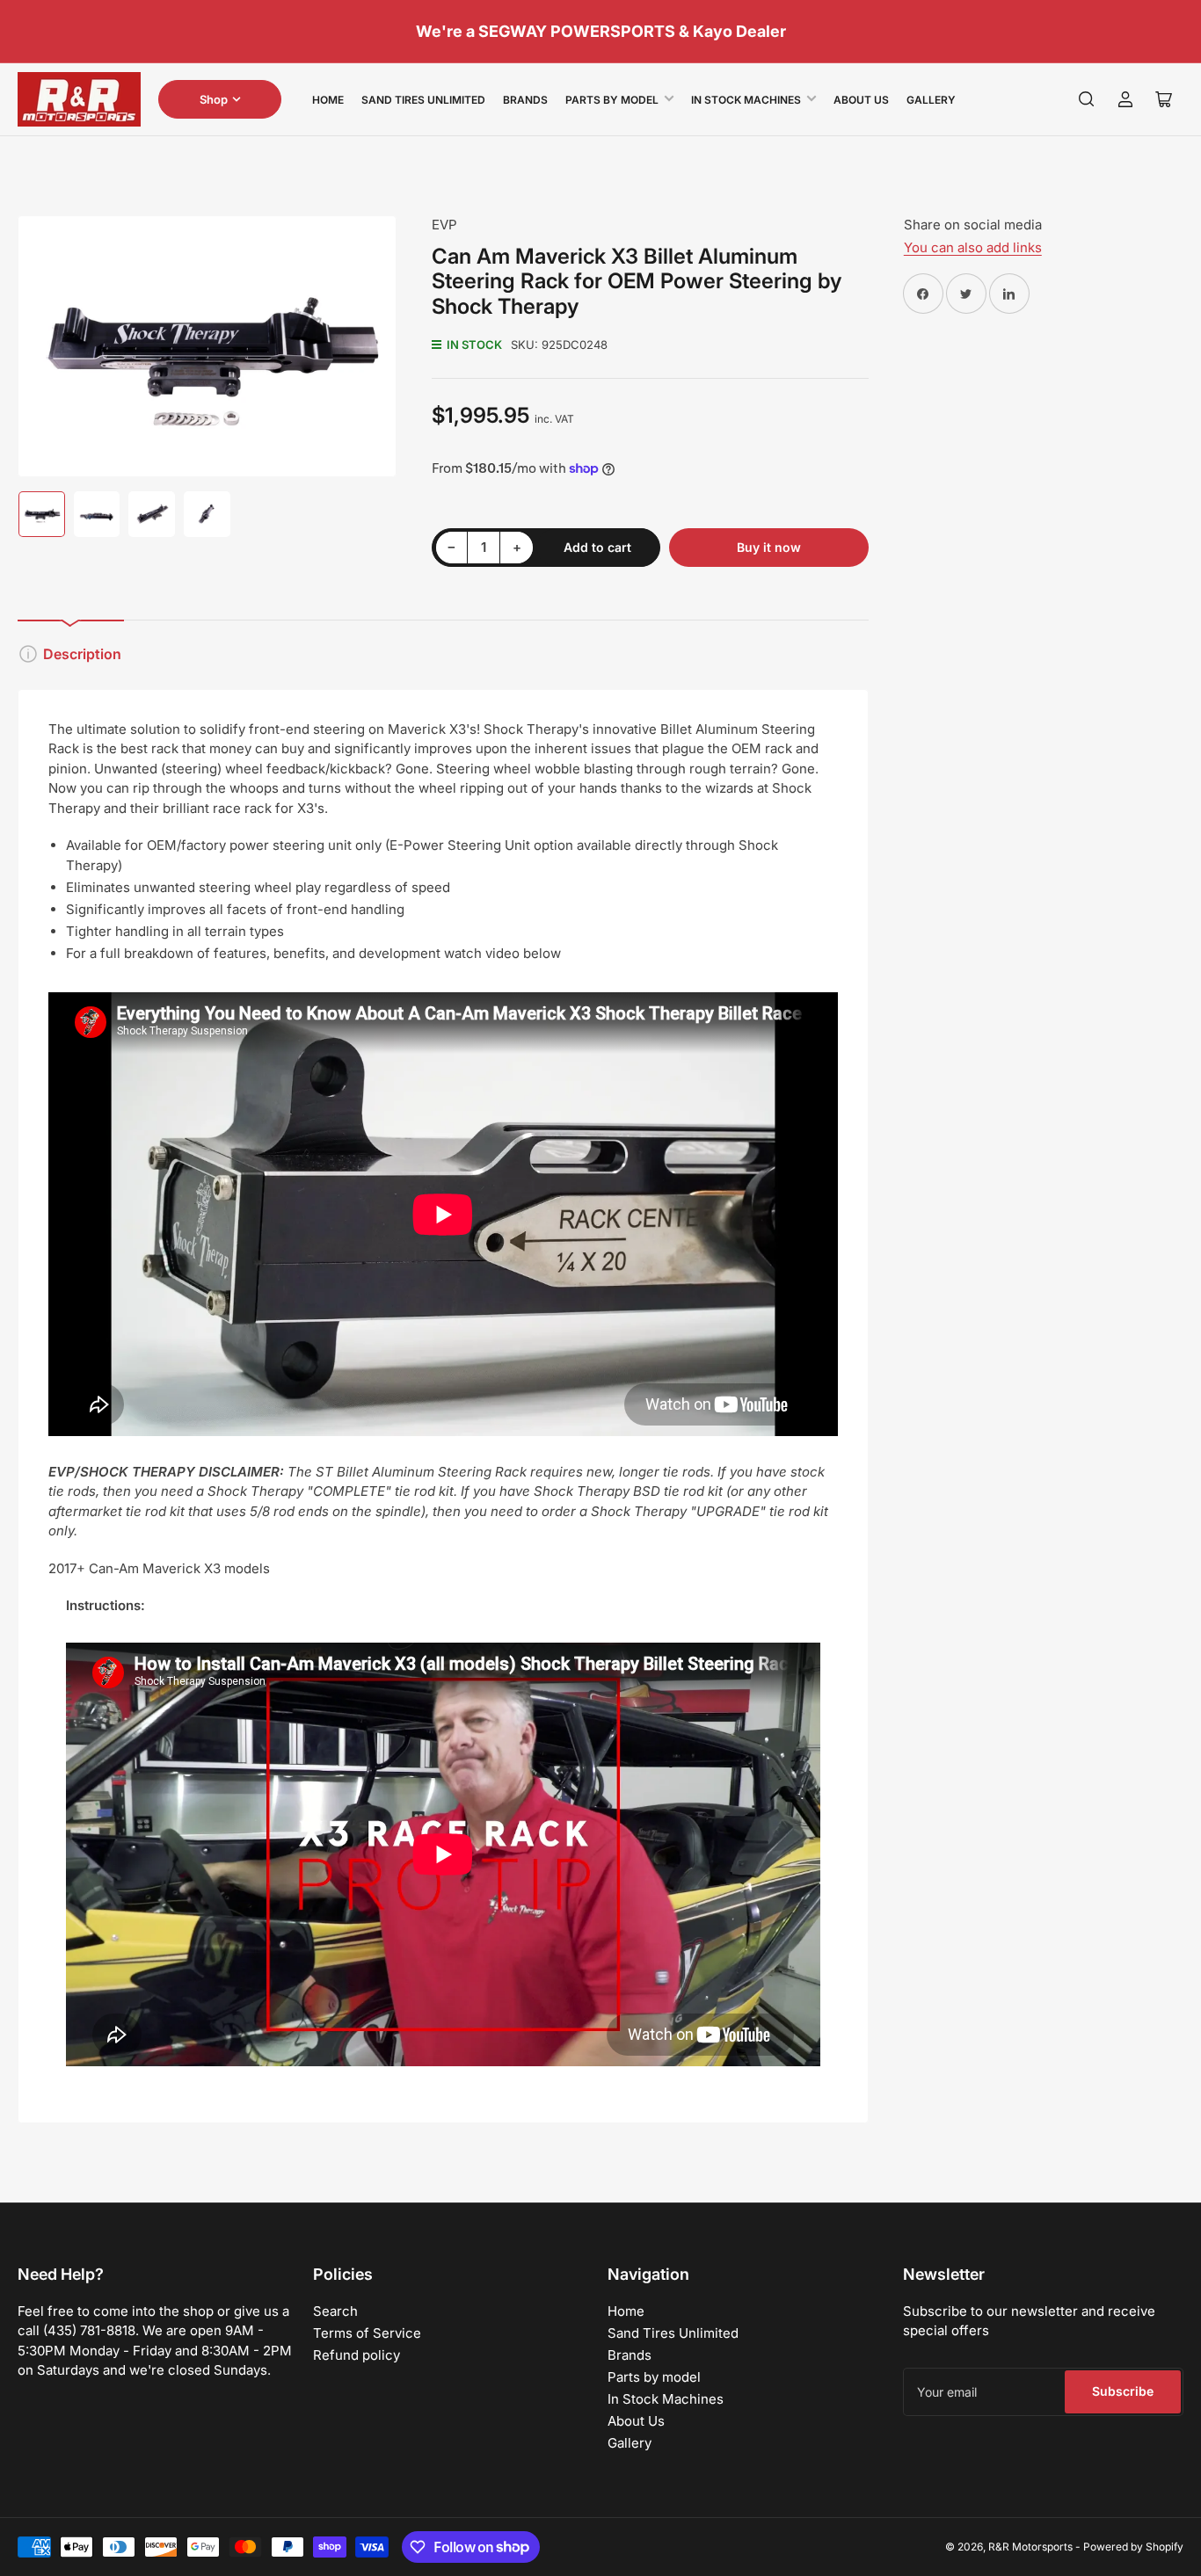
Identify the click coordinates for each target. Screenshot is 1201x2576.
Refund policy (357, 2355)
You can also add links (973, 247)
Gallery (931, 100)
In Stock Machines (746, 100)
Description (82, 654)
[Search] (1087, 99)
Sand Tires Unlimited (423, 100)
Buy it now (769, 547)
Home (328, 100)
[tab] (443, 1393)
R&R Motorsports (1030, 2547)
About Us (861, 100)
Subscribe (1123, 2391)
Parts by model (612, 100)
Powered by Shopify (1133, 2547)
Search (335, 2311)
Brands (525, 100)
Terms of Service (367, 2333)
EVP (444, 225)
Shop (214, 99)
